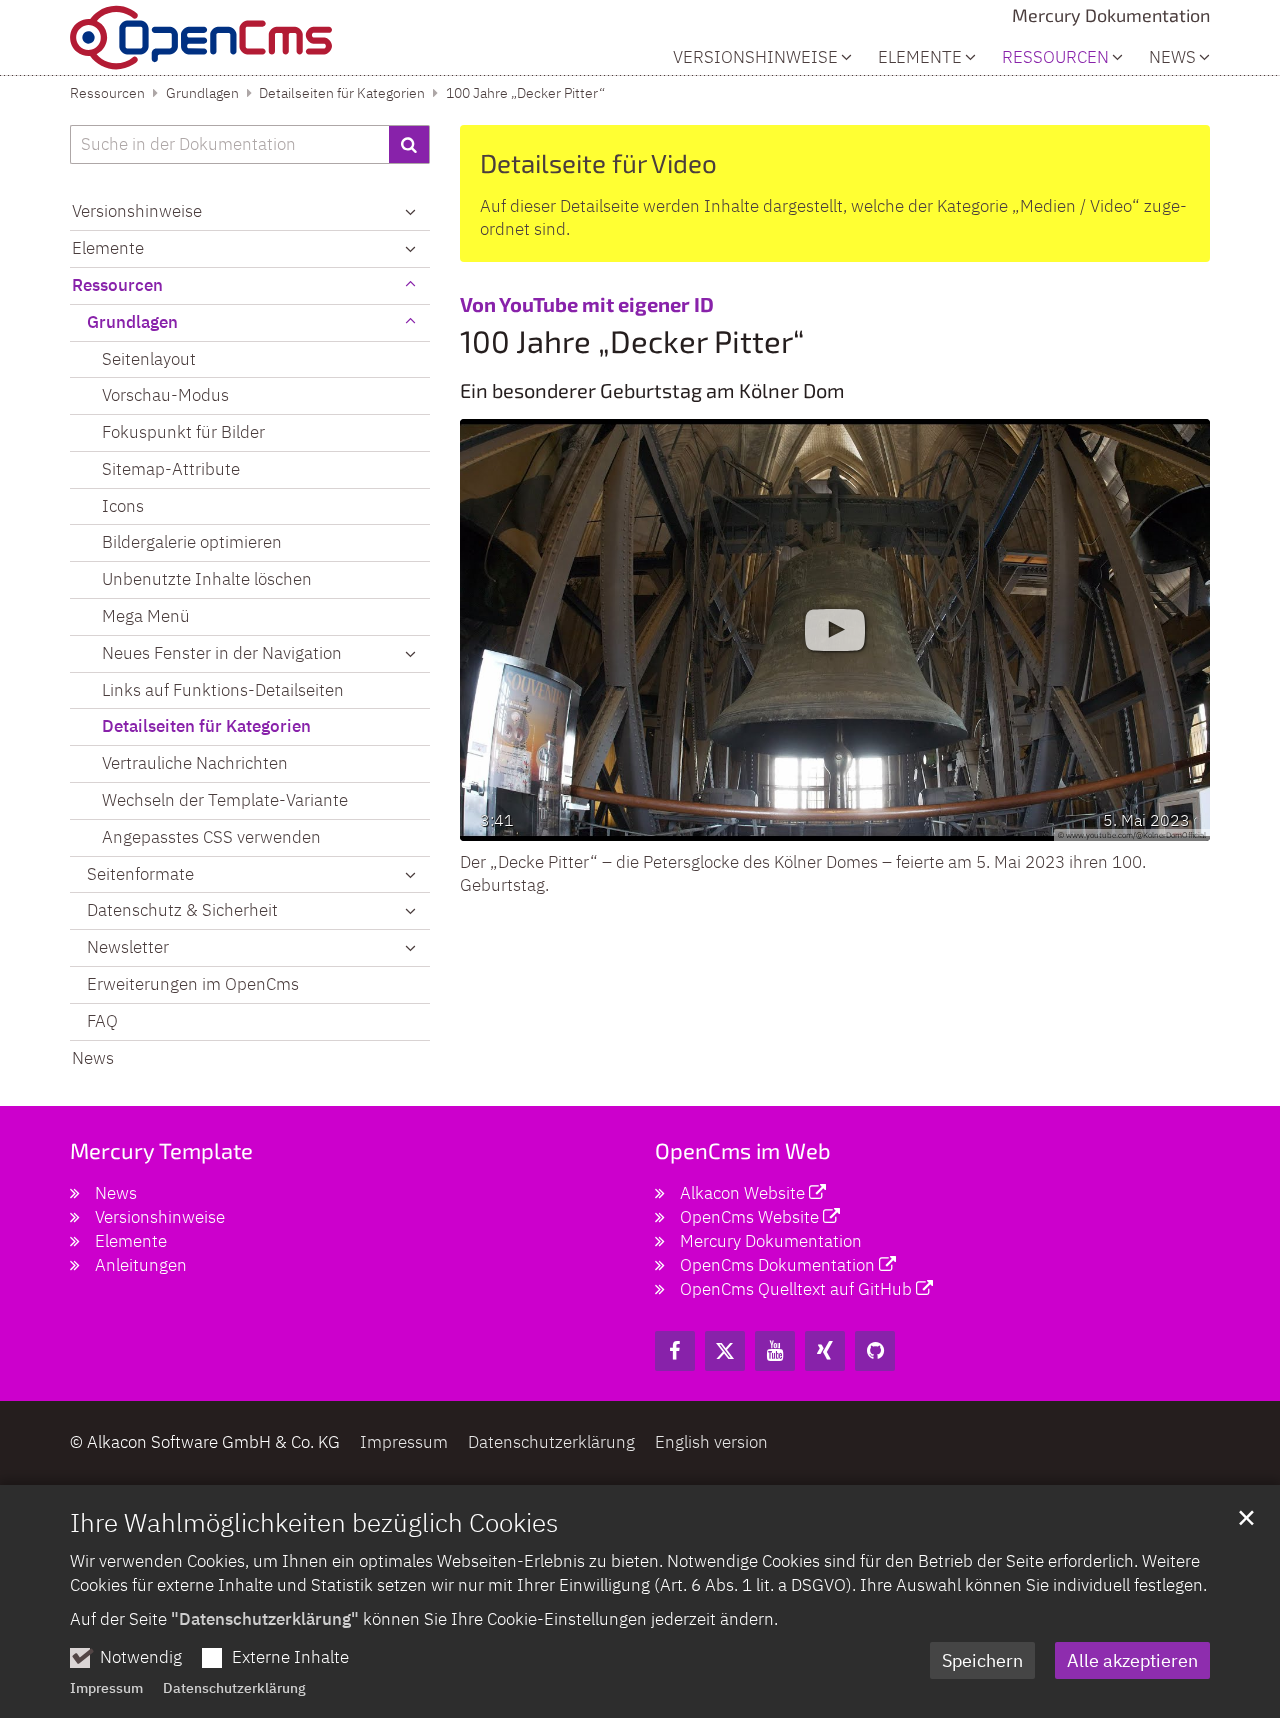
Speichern (982, 1660)
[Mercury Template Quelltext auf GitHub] (875, 1351)
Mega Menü (146, 616)
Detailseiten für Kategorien (342, 93)
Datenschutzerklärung (234, 1688)
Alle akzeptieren (1132, 1660)
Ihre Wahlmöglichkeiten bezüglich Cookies (314, 1522)
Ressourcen (107, 93)
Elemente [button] (920, 57)
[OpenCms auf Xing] (825, 1351)
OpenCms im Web (743, 1150)
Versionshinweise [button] (755, 57)
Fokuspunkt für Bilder (183, 432)
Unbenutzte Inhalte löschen (207, 579)
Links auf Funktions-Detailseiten (223, 690)
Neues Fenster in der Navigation (222, 653)
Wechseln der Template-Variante (225, 800)
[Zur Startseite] (201, 37)
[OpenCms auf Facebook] (675, 1351)
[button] (410, 654)
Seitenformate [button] (140, 874)
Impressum (106, 1688)
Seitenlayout (149, 359)
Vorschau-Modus (165, 395)
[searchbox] (229, 145)
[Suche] (409, 145)
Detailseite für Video (598, 162)
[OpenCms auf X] (725, 1351)
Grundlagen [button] (132, 322)
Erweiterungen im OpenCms (193, 984)
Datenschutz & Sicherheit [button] (182, 910)
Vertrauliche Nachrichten (195, 763)
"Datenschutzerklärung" (265, 1619)
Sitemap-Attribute (171, 469)
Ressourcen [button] (1055, 57)
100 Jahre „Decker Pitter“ (525, 93)
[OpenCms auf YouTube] (775, 1351)
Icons (123, 506)
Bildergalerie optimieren (192, 542)
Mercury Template (161, 1150)
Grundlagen (202, 93)
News (1172, 57)
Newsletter (128, 947)
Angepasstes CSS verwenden (211, 837)
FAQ (102, 1021)
